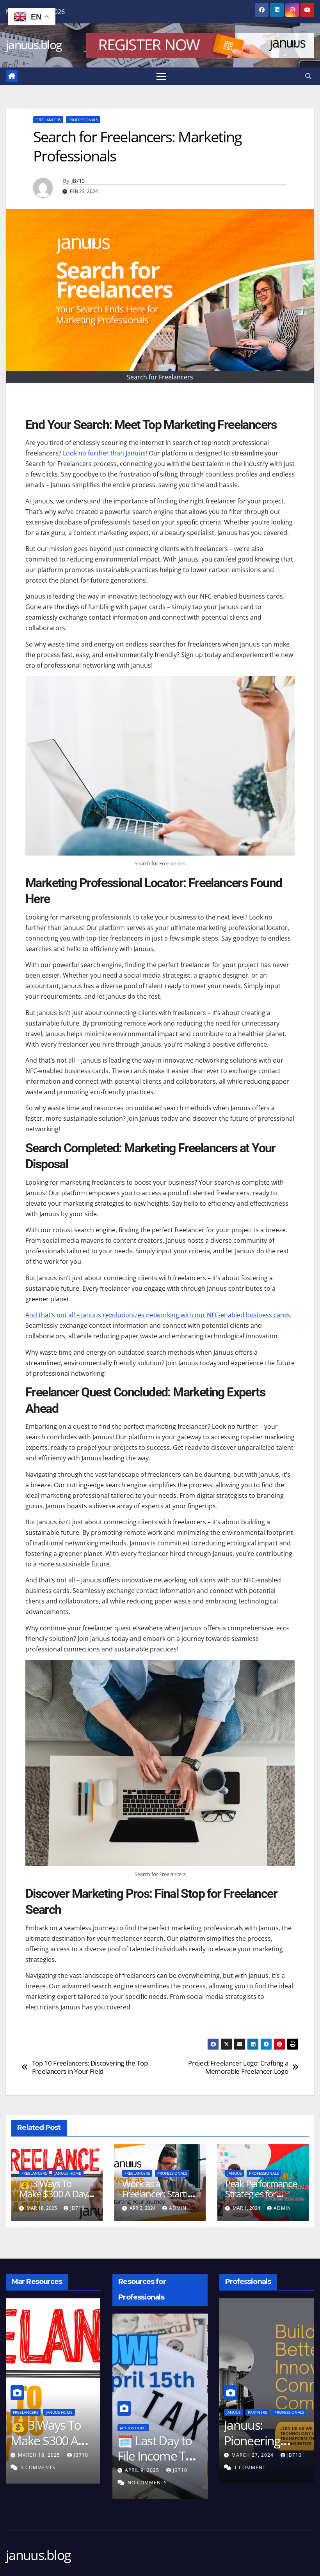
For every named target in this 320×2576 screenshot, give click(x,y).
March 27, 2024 (244, 2455)
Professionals (83, 120)
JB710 (78, 181)
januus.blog (34, 45)
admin (178, 2208)
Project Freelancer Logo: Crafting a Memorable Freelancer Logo (238, 2067)
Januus (235, 2173)
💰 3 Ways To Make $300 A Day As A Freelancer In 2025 (53, 2199)
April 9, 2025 (130, 2470)
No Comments (134, 2483)
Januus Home (68, 2173)
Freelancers (48, 120)
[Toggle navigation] (161, 76)
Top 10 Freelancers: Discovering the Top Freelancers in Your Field (90, 2067)
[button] (308, 76)
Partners (248, 2412)
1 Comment (240, 2467)
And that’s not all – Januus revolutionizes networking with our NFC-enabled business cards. (158, 1315)
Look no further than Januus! (105, 453)
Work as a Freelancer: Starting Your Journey (160, 2194)
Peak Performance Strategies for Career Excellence (261, 2194)
